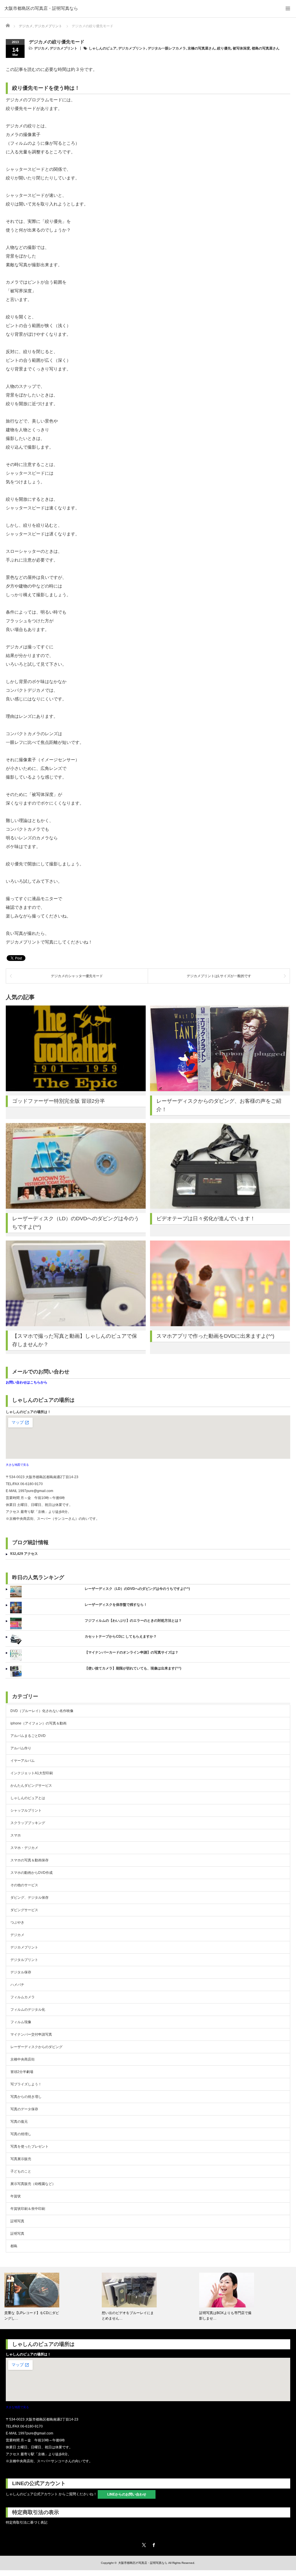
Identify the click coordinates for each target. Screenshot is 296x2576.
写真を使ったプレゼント (29, 2146)
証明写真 (17, 2221)
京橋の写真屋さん (201, 48)
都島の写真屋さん (266, 48)
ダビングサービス (24, 1910)
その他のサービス (24, 1885)
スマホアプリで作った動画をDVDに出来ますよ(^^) (215, 1336)
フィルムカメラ (23, 1997)
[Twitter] (143, 2544)
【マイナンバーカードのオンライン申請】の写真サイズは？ (132, 1652)
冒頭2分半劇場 (22, 2072)
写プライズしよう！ (26, 2084)
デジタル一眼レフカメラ (167, 48)
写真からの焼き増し (26, 2097)
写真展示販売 (21, 2159)
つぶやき (17, 1922)
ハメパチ (17, 1985)
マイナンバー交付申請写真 (31, 2034)
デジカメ (41, 48)
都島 (14, 2246)
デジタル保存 (21, 1972)
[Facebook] (153, 2544)
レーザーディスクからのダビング (36, 2047)
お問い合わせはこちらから (27, 1382)
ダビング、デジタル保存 (29, 1898)
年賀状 (16, 2196)
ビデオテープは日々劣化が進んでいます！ (206, 1219)
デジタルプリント (24, 1960)
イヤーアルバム (23, 1761)
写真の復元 (19, 2122)
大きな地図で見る (17, 1465)
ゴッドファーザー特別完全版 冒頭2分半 (59, 1101)
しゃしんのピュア (103, 48)
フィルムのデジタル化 (28, 2010)
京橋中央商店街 (23, 2059)
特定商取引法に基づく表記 (27, 2522)
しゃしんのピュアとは (28, 1798)
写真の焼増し (21, 2134)
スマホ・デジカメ (24, 1848)
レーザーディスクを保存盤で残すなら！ (116, 1605)
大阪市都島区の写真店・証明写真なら (41, 8)
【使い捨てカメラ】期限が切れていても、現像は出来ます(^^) (133, 1668)
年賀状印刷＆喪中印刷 (28, 2209)
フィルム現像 (21, 2022)
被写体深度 (241, 48)
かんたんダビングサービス (31, 1786)
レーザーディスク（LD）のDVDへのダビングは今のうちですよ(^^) (137, 1589)
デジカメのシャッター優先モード (77, 976)
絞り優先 (224, 48)
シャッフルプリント (26, 1810)
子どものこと (21, 2171)
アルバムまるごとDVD (28, 1736)
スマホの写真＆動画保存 (29, 1860)
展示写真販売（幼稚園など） (33, 2184)
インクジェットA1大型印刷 (32, 1773)
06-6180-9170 (32, 1484)
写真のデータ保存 (24, 2109)
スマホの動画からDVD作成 (32, 1873)
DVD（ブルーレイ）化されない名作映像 (42, 1711)
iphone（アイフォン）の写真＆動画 (38, 1723)
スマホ (16, 1835)
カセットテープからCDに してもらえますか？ (121, 1636)
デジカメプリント (64, 48)
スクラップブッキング (28, 1823)
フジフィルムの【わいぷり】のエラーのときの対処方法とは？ (133, 1621)
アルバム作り (21, 1748)
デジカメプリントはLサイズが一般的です (219, 976)
